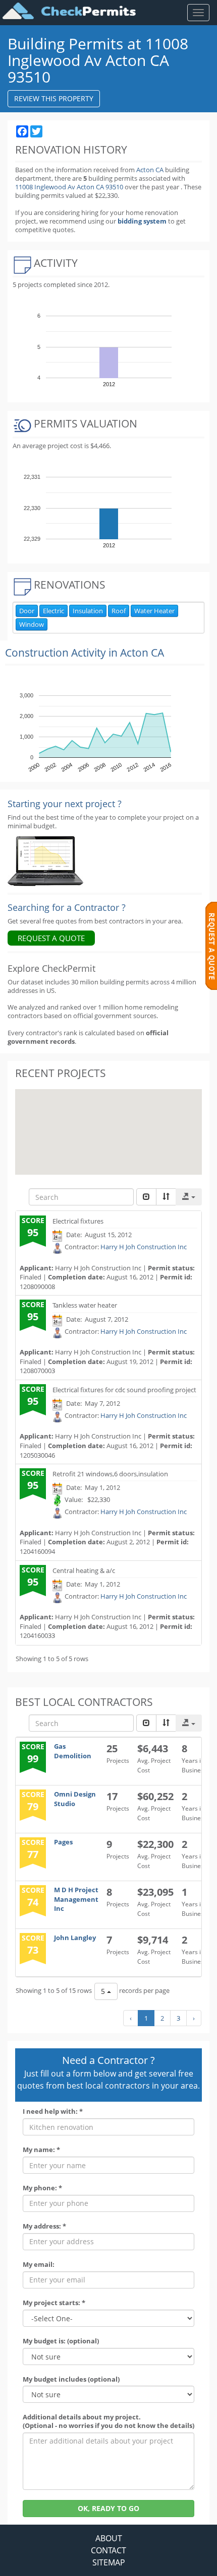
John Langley (75, 1938)
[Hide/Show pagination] (146, 1197)
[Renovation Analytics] (45, 861)
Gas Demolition (73, 1751)
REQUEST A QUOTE (51, 938)
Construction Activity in (85, 653)
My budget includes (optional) (71, 2379)
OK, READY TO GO (108, 2508)
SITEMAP (109, 2562)
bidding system (142, 221)
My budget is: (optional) (61, 2341)
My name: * (41, 2150)
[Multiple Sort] (166, 1197)
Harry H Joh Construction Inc (144, 1247)
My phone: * (42, 2188)
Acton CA (150, 170)
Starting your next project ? (65, 804)
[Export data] (189, 1197)
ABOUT (109, 2538)
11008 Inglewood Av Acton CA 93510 (70, 187)
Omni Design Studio (75, 1799)
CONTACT (108, 2550)
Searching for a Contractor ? (67, 907)
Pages (63, 1842)
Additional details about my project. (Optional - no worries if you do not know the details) (108, 2421)
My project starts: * (54, 2303)
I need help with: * (53, 2112)
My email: (39, 2265)
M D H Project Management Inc (76, 1899)
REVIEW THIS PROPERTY (54, 98)
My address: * (44, 2226)
